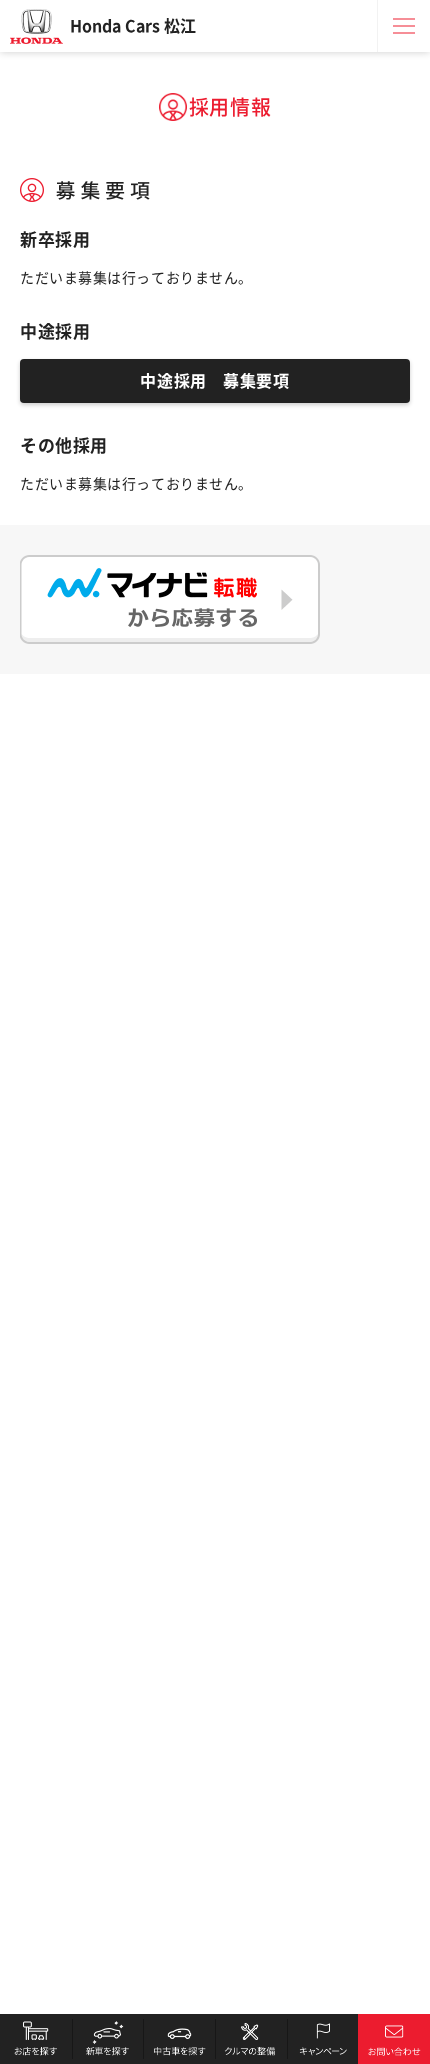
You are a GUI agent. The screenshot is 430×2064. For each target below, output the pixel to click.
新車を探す (108, 2039)
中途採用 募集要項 (214, 381)
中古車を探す (179, 2039)
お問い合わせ (394, 2039)
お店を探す (36, 2039)
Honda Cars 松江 (133, 26)
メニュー (404, 26)
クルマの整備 (251, 2039)
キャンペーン (323, 2039)
